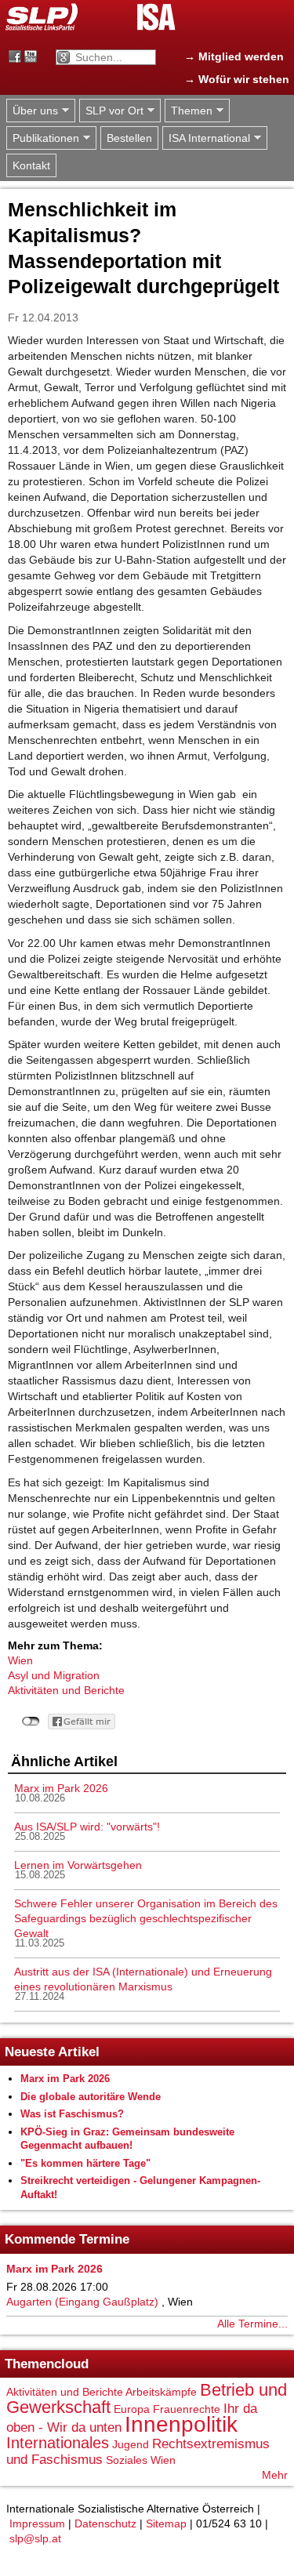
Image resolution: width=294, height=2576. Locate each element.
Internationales (58, 2443)
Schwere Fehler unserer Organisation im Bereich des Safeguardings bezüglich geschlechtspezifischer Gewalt (146, 1918)
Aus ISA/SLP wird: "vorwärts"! (87, 1827)
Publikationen (43, 138)
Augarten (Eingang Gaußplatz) (82, 2302)
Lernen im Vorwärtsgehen (78, 1865)
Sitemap (166, 2523)
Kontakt (31, 165)
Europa (132, 2409)
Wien (20, 1660)
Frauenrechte (187, 2409)
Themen (189, 111)
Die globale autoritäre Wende (91, 2097)
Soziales (127, 2460)
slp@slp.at (35, 2538)
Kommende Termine (67, 2239)
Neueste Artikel (52, 2052)
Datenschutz (105, 2523)
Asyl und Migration (54, 1675)
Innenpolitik (181, 2424)
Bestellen (129, 138)
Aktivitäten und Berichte (66, 1690)
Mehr (275, 2475)
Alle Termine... (252, 2324)
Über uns (32, 111)
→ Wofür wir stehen (237, 79)
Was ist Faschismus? (72, 2114)
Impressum (37, 2523)
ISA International (206, 138)
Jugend (131, 2444)
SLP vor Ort (111, 111)
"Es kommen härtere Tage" (85, 2163)
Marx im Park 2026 (61, 1788)
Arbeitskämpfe (161, 2392)
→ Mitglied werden (234, 56)
